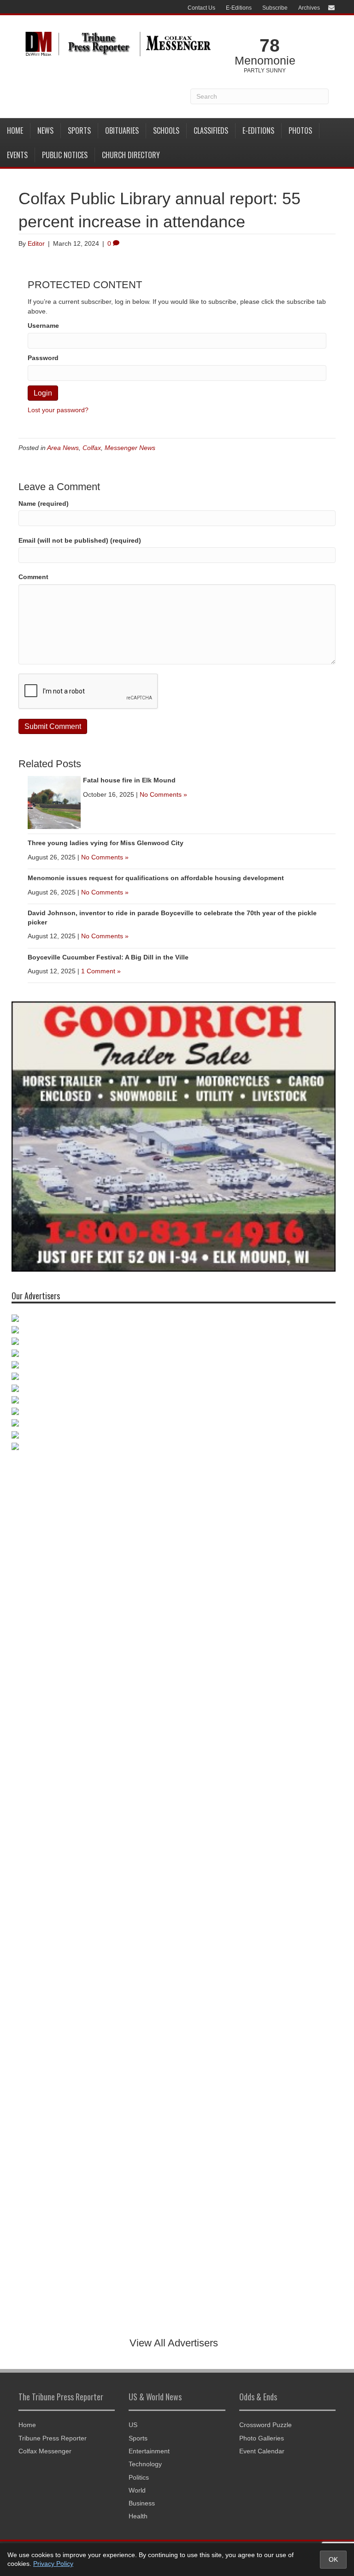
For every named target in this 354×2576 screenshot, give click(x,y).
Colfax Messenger (45, 2451)
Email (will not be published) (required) (80, 540)
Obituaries (122, 130)
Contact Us (201, 8)
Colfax (92, 448)
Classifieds (211, 130)
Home (15, 130)
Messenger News (130, 448)
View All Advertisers (174, 2343)
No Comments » (163, 794)
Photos (300, 130)
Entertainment (149, 2451)
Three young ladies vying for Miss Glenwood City (106, 843)
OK (333, 2559)
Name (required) (44, 503)
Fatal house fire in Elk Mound (129, 780)
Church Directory (131, 155)
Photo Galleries (262, 2438)
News (45, 130)
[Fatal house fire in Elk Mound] (54, 802)
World (137, 2490)
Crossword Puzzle (265, 2425)
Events (17, 155)
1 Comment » (101, 971)
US (133, 2425)
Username (43, 326)
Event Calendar (262, 2451)
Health (138, 2516)
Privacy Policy (53, 2564)
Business (142, 2503)
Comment (33, 577)
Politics (139, 2477)
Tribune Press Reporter (53, 2438)
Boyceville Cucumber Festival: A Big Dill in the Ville (108, 957)
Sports (79, 130)
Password (43, 358)
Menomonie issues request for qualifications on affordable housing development (156, 878)
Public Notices (65, 155)
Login (43, 393)
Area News (63, 448)
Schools (166, 130)
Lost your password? (58, 410)
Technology (145, 2464)
